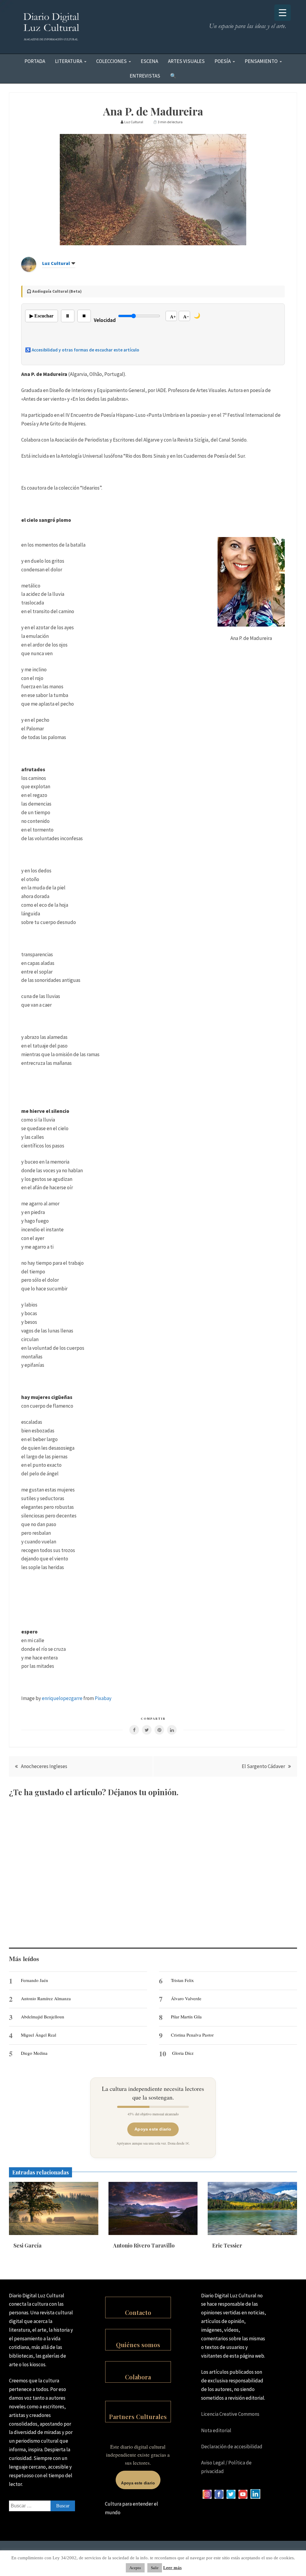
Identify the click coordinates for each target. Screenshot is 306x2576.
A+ (173, 317)
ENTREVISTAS (145, 76)
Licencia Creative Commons (230, 2414)
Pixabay (103, 1698)
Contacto (138, 2312)
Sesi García (27, 2245)
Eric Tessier (227, 2245)
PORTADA (35, 61)
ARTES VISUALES (186, 61)
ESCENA (149, 61)
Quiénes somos (138, 2345)
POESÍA (223, 61)
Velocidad (105, 320)
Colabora (138, 2377)
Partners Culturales (138, 2417)
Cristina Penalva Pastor (192, 2035)
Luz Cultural (56, 263)
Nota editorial (216, 2430)
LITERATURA (69, 61)
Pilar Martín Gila (186, 2017)
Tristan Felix (182, 1980)
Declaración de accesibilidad (232, 2447)
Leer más (172, 2568)
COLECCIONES (111, 61)
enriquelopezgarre (62, 1698)
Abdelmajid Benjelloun (43, 2017)
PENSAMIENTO (261, 61)
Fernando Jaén (35, 1980)
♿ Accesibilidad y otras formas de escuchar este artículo (82, 350)
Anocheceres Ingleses (44, 1766)
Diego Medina (34, 2053)
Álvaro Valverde (186, 1998)
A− (186, 317)
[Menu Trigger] (283, 13)
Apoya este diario (153, 2129)
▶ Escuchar (42, 316)
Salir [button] (155, 2568)
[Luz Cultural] (29, 270)
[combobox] (42, 2506)
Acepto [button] (135, 2568)
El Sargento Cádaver (263, 1766)
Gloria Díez (183, 2053)
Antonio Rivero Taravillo (144, 2245)
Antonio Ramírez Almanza (46, 1998)
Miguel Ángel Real (39, 2035)
